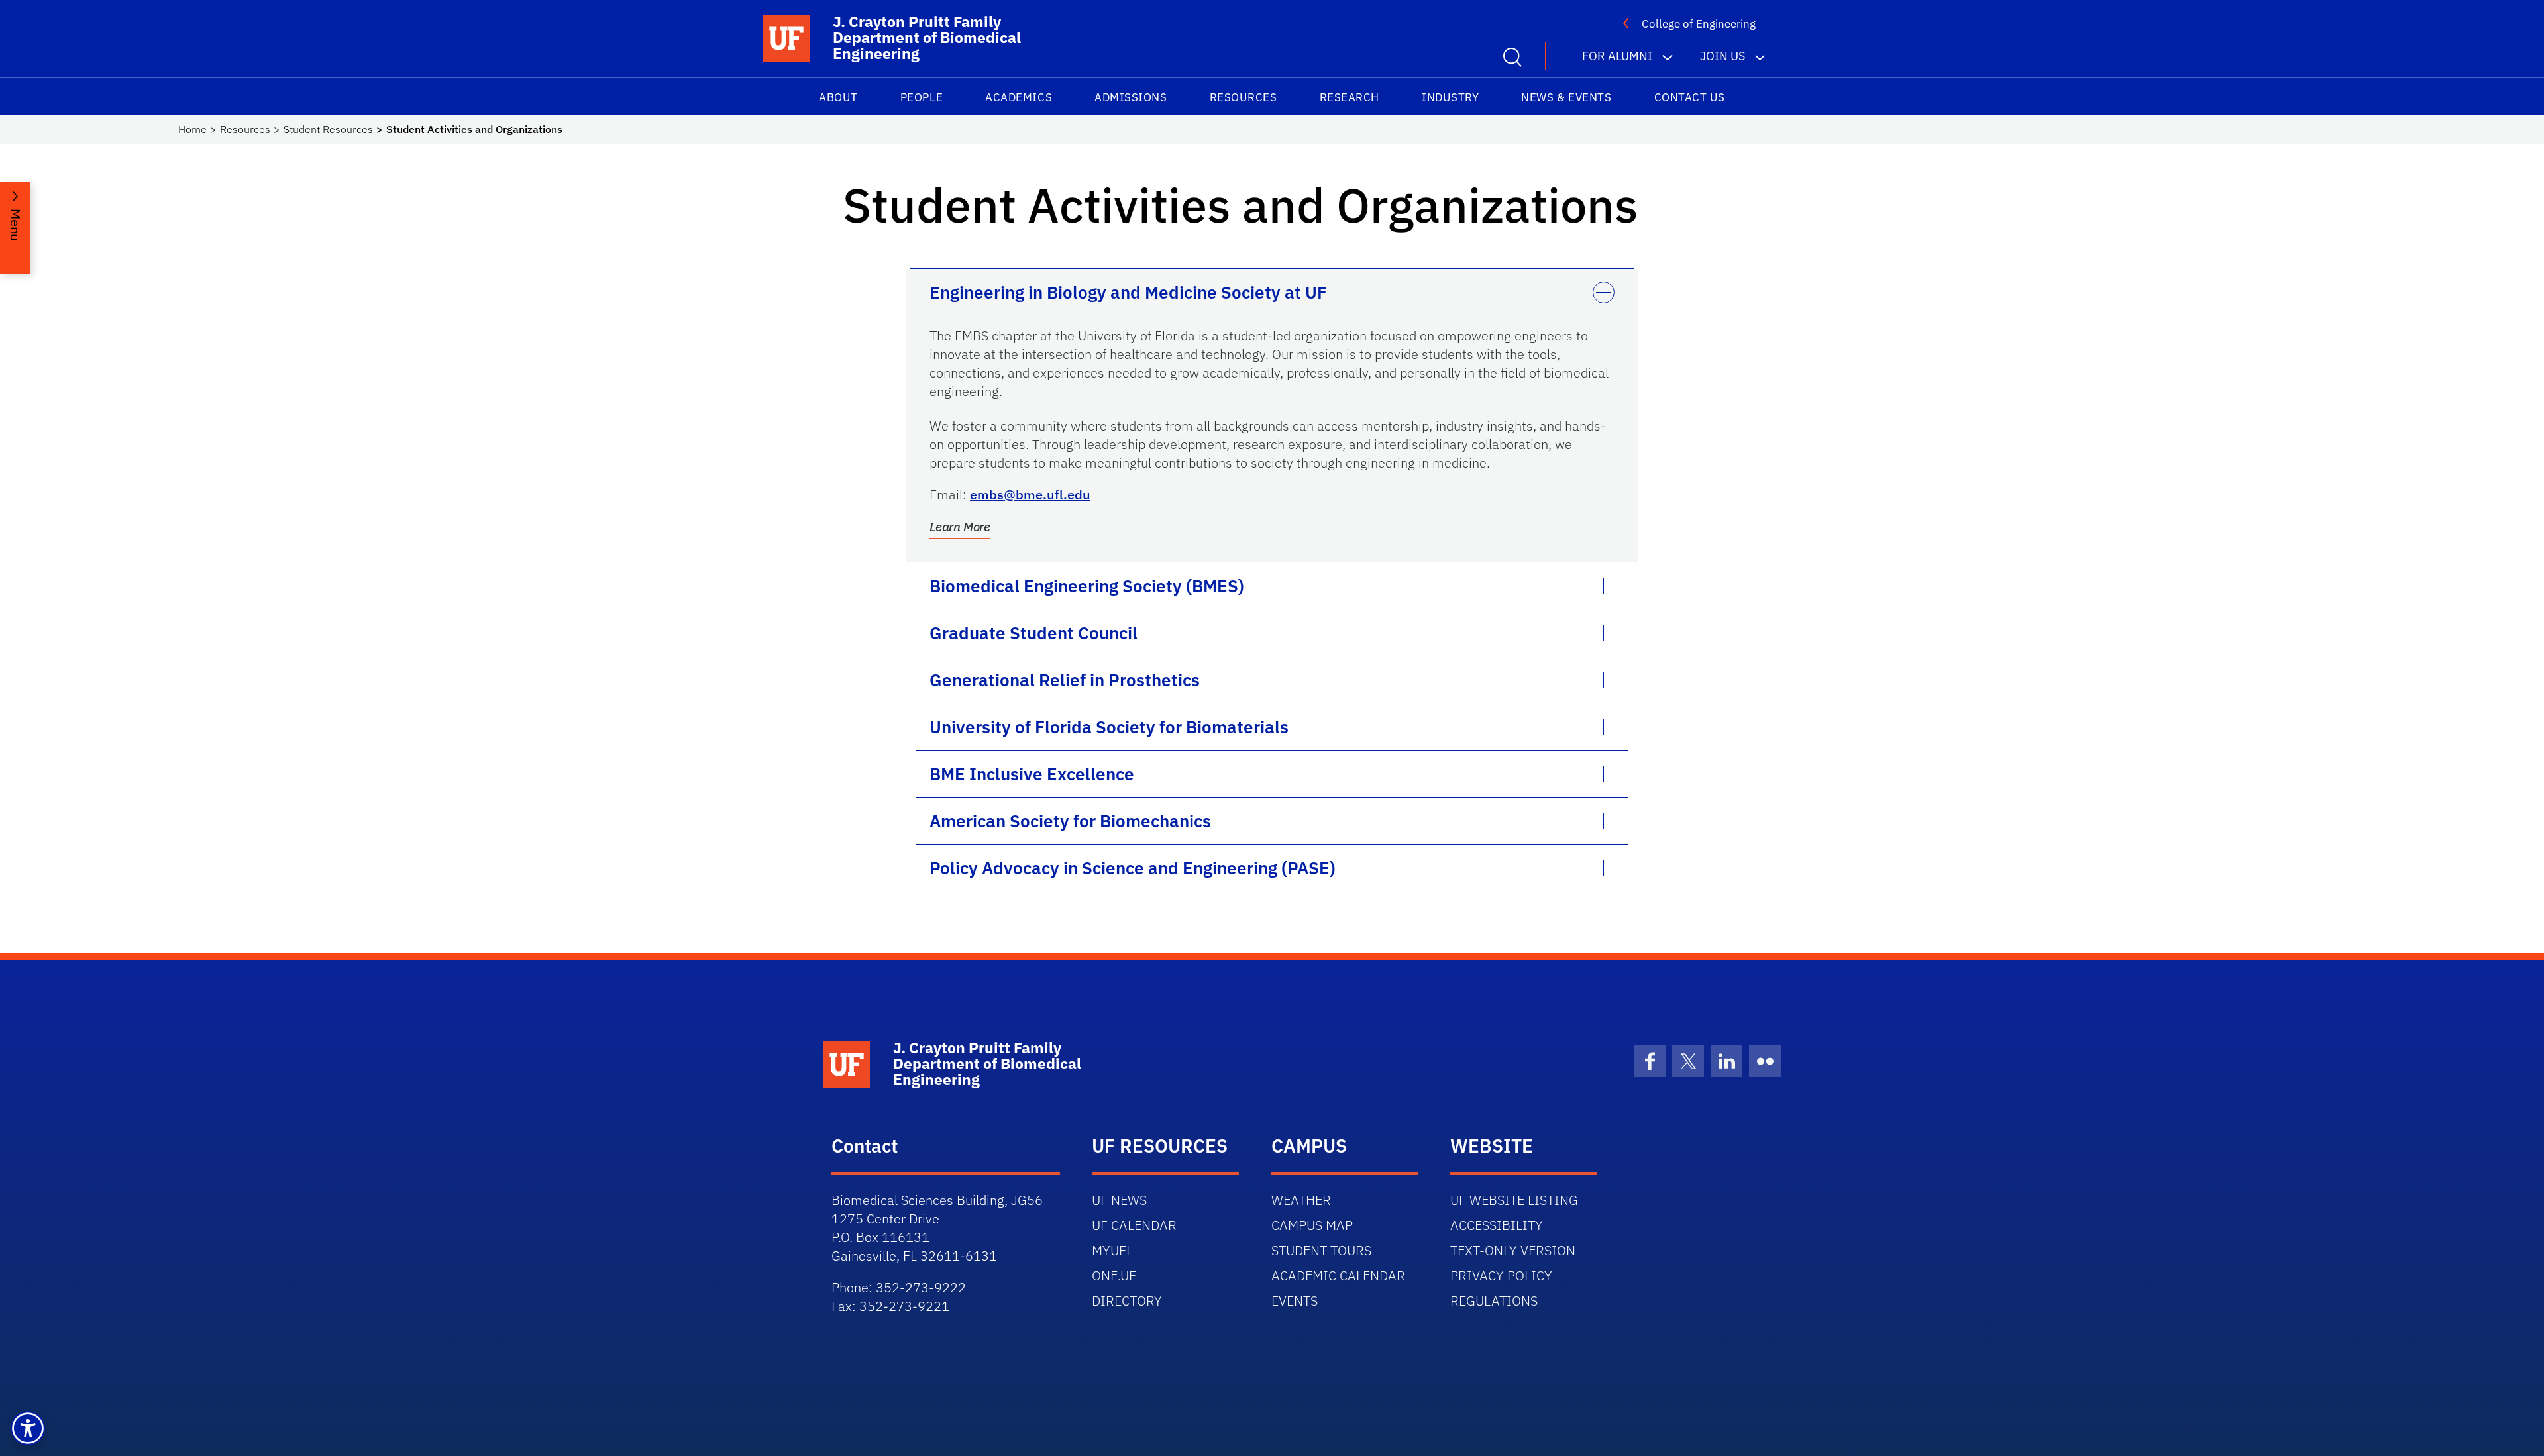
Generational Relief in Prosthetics (1065, 680)
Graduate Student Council (1033, 633)
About (838, 97)
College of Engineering (1699, 24)
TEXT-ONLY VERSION (1513, 1250)
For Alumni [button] (1617, 56)
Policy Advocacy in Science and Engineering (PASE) (1133, 868)
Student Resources (328, 129)
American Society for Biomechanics (1070, 821)
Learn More (960, 527)
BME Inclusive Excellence (1032, 774)
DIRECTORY (1127, 1301)
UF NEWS (1119, 1200)
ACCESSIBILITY (1497, 1225)
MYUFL (1112, 1250)
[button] (28, 1428)
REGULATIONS (1494, 1301)
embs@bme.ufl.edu (1030, 494)
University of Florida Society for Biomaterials (1109, 727)
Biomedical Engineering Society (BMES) (1087, 586)
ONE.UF (1114, 1275)
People (922, 97)
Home (192, 129)
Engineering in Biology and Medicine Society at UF (1128, 292)
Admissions (1131, 97)
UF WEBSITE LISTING (1514, 1200)
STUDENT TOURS (1321, 1250)
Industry (1450, 97)
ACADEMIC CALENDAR (1338, 1275)
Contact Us (1690, 97)
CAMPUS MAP (1312, 1225)
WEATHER (1301, 1200)
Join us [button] (1722, 56)
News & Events (1566, 97)
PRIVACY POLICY (1501, 1275)
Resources (1244, 97)
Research (1350, 97)
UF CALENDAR (1134, 1225)
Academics (1019, 97)
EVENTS (1295, 1301)
